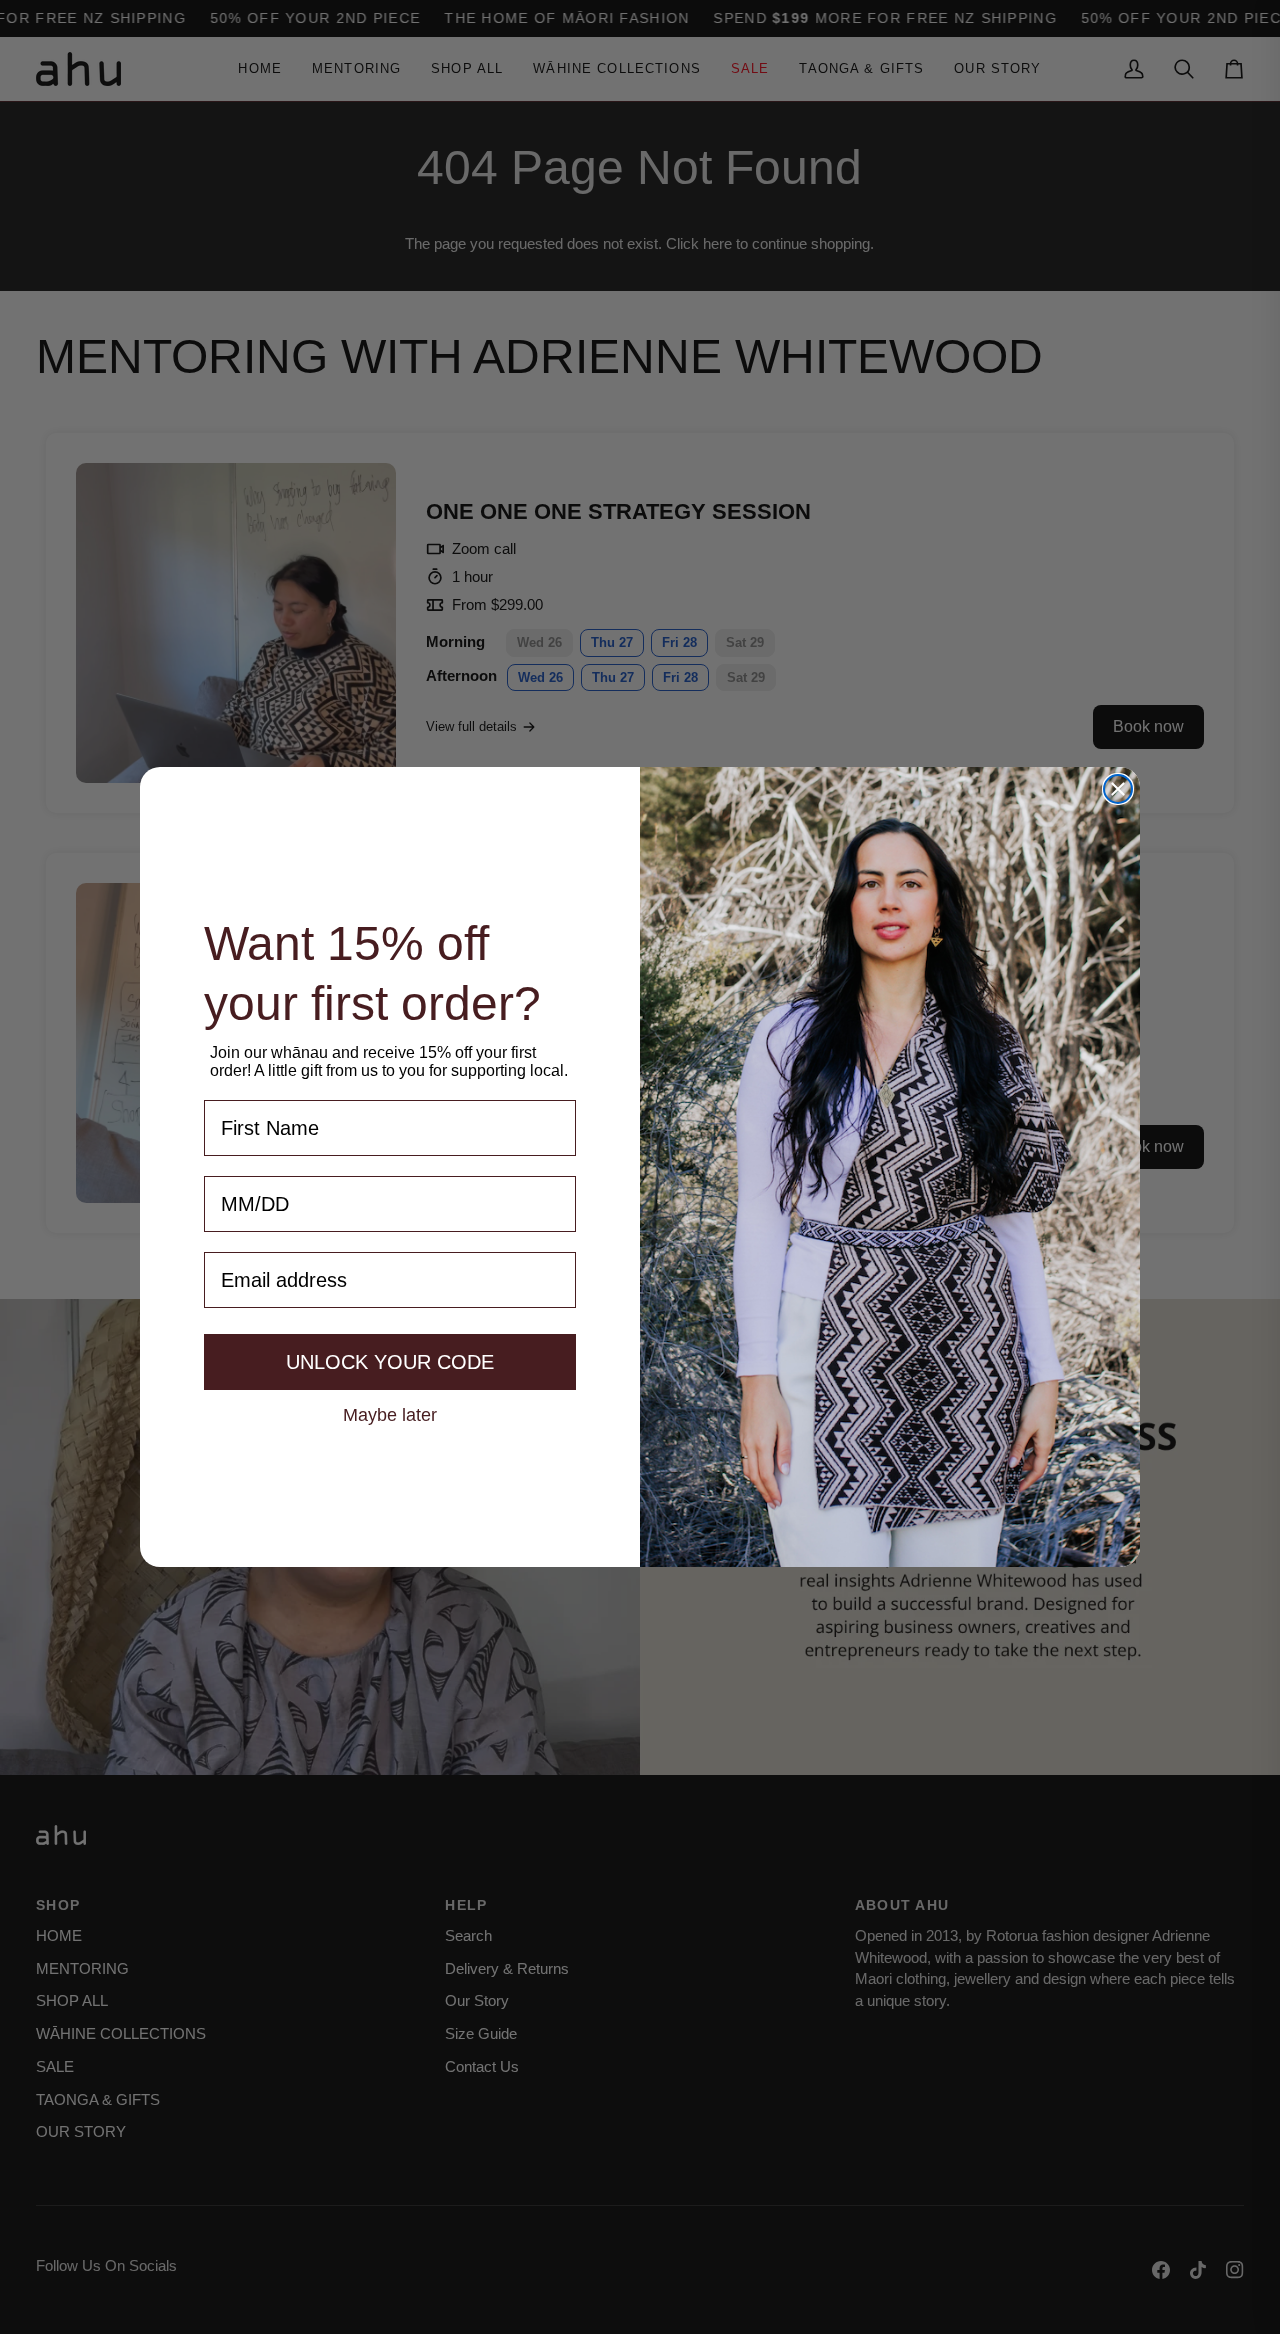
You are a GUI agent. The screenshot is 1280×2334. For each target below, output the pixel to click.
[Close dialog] (1118, 789)
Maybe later (390, 1414)
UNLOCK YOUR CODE (390, 1362)
